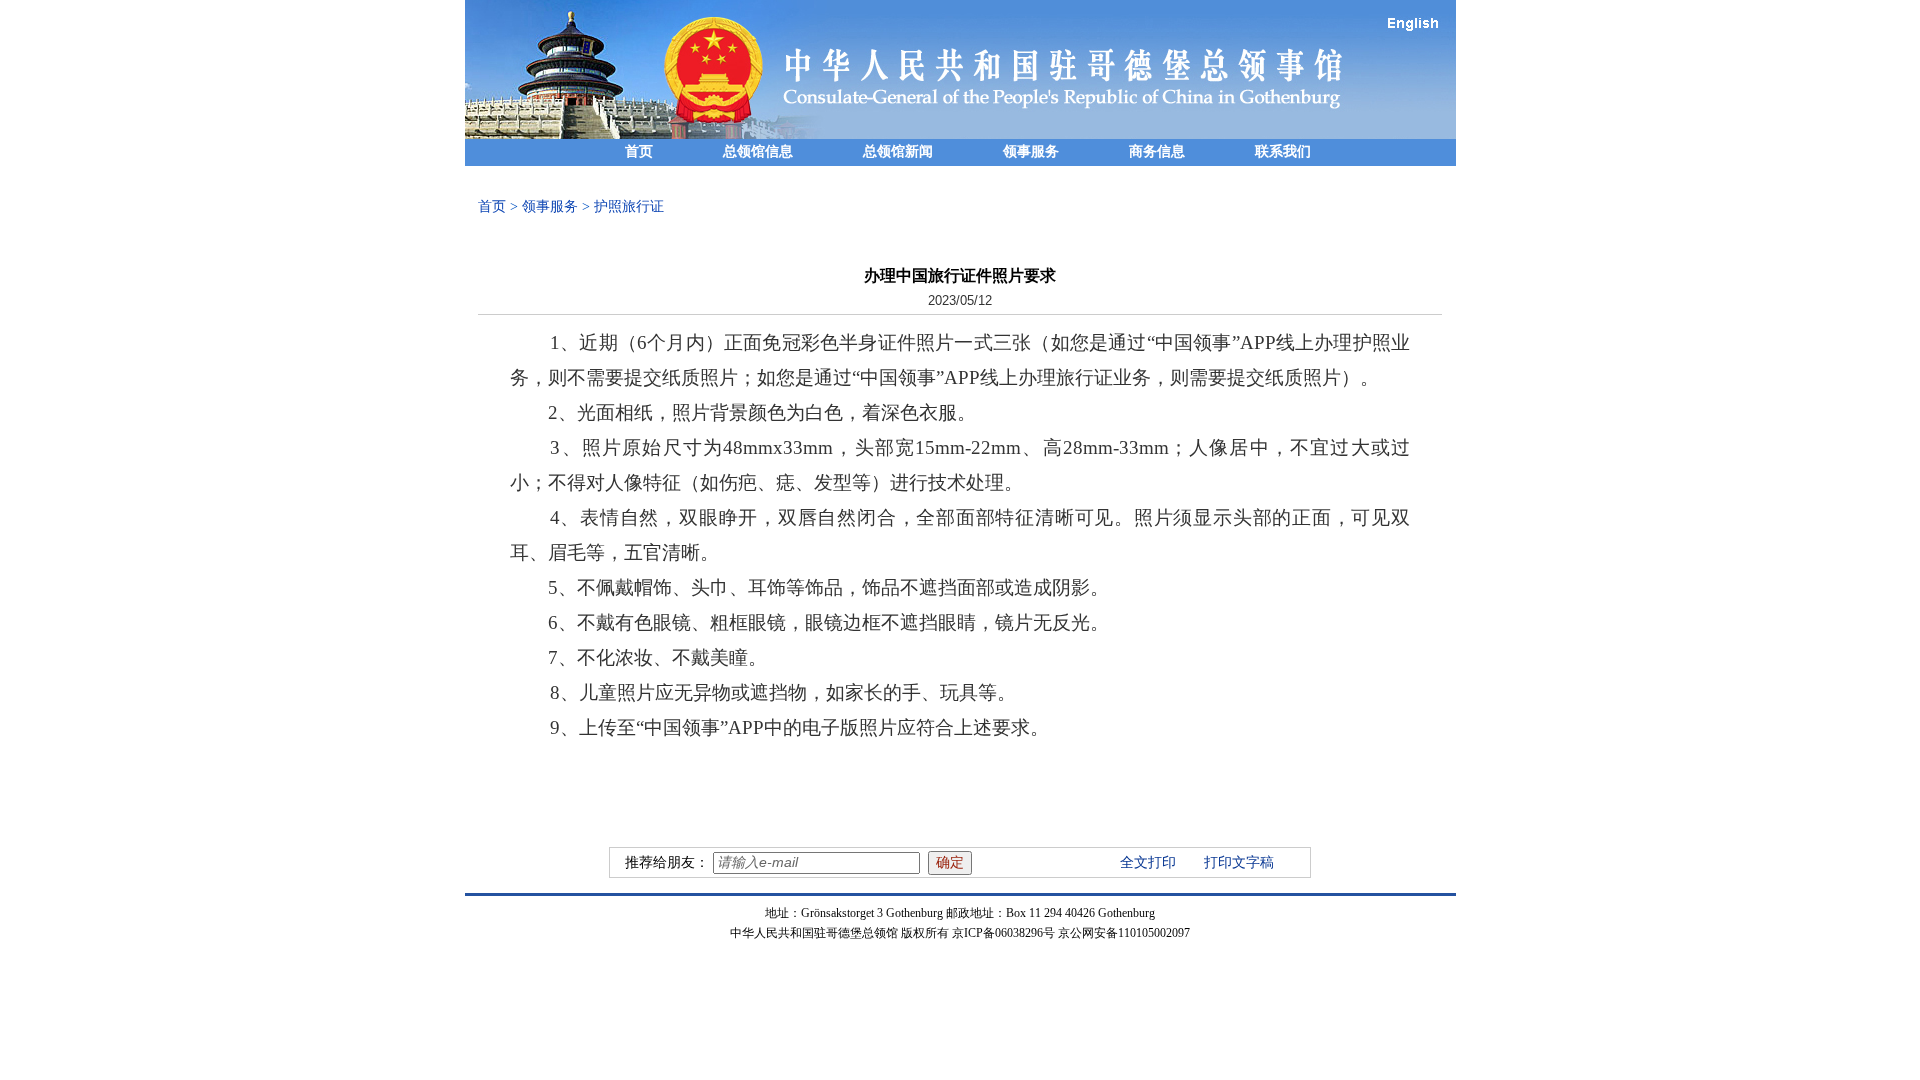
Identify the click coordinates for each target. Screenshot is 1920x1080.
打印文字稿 (1239, 862)
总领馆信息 (758, 151)
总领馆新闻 (898, 151)
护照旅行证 (629, 206)
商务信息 (1157, 151)
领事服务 (1031, 151)
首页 (639, 151)
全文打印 (1148, 862)
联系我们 (1283, 151)
